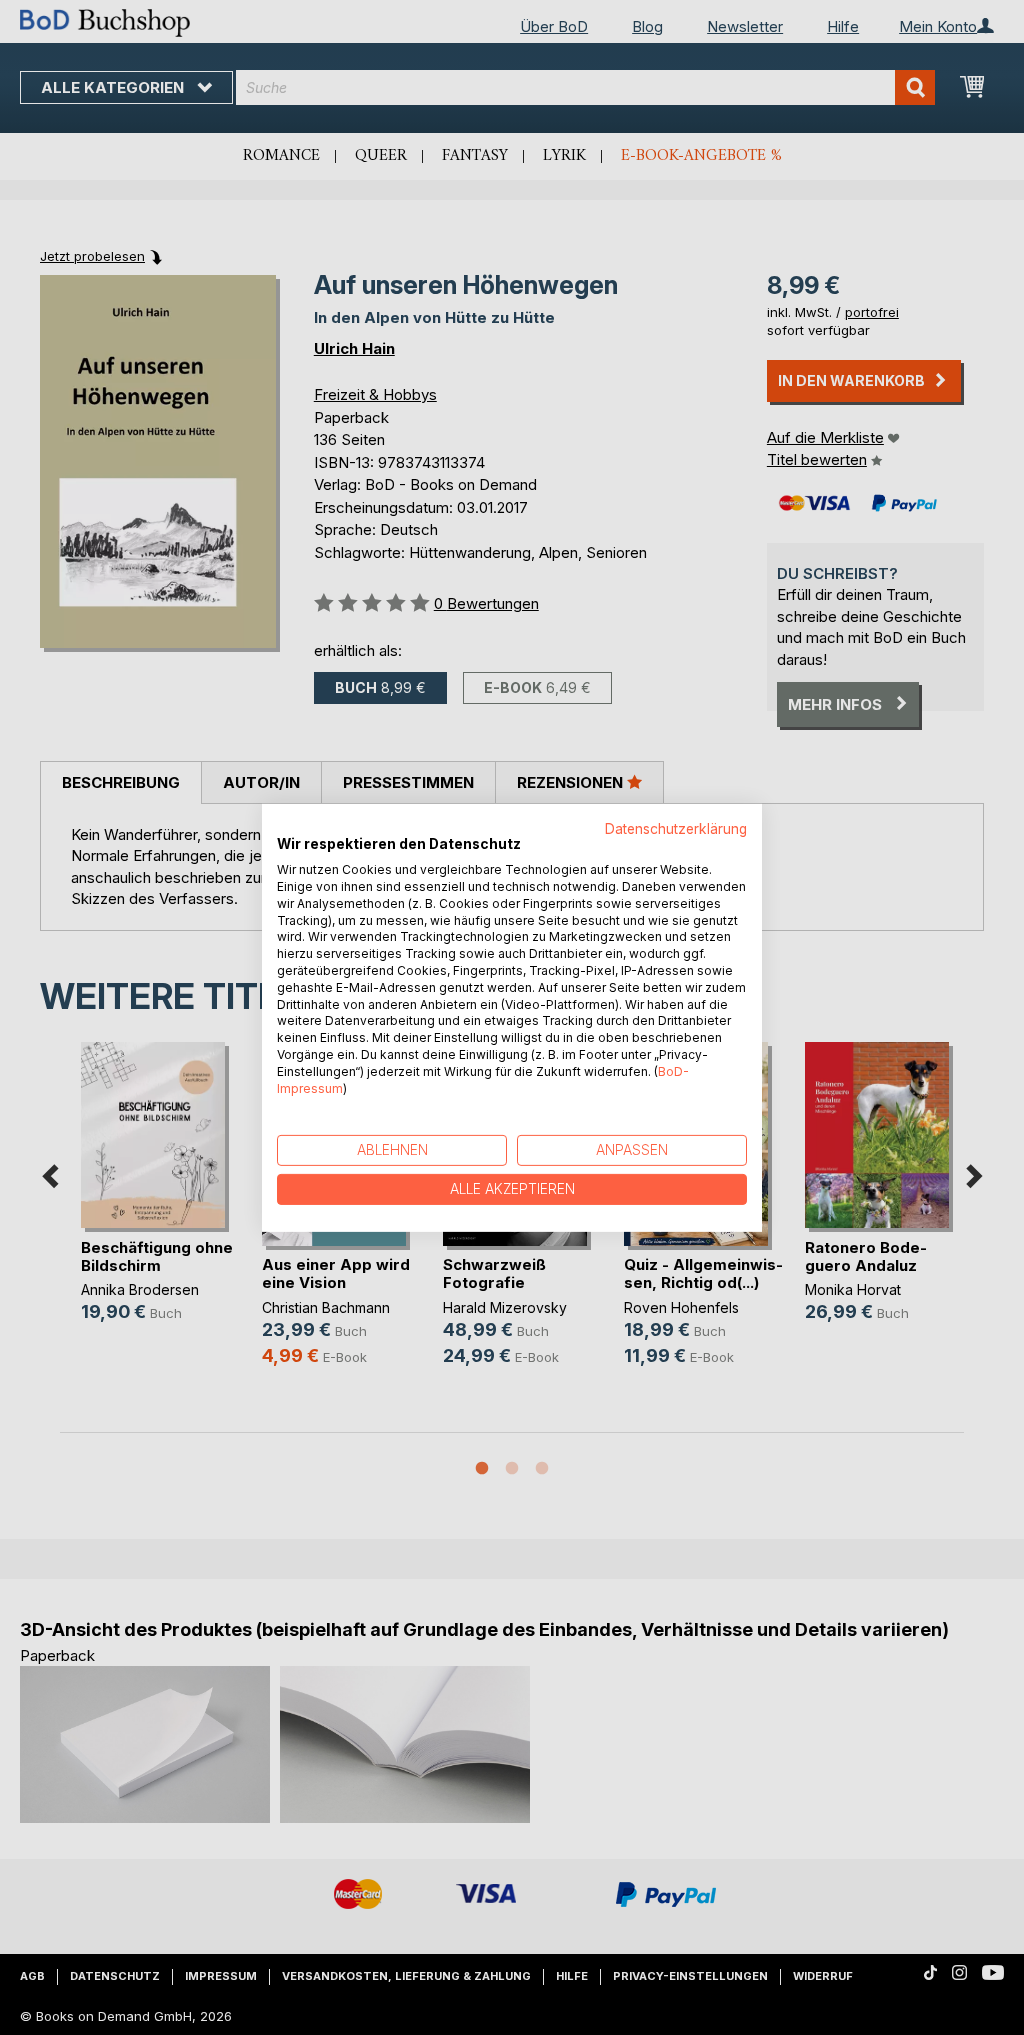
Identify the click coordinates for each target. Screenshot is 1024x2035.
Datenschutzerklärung (676, 828)
